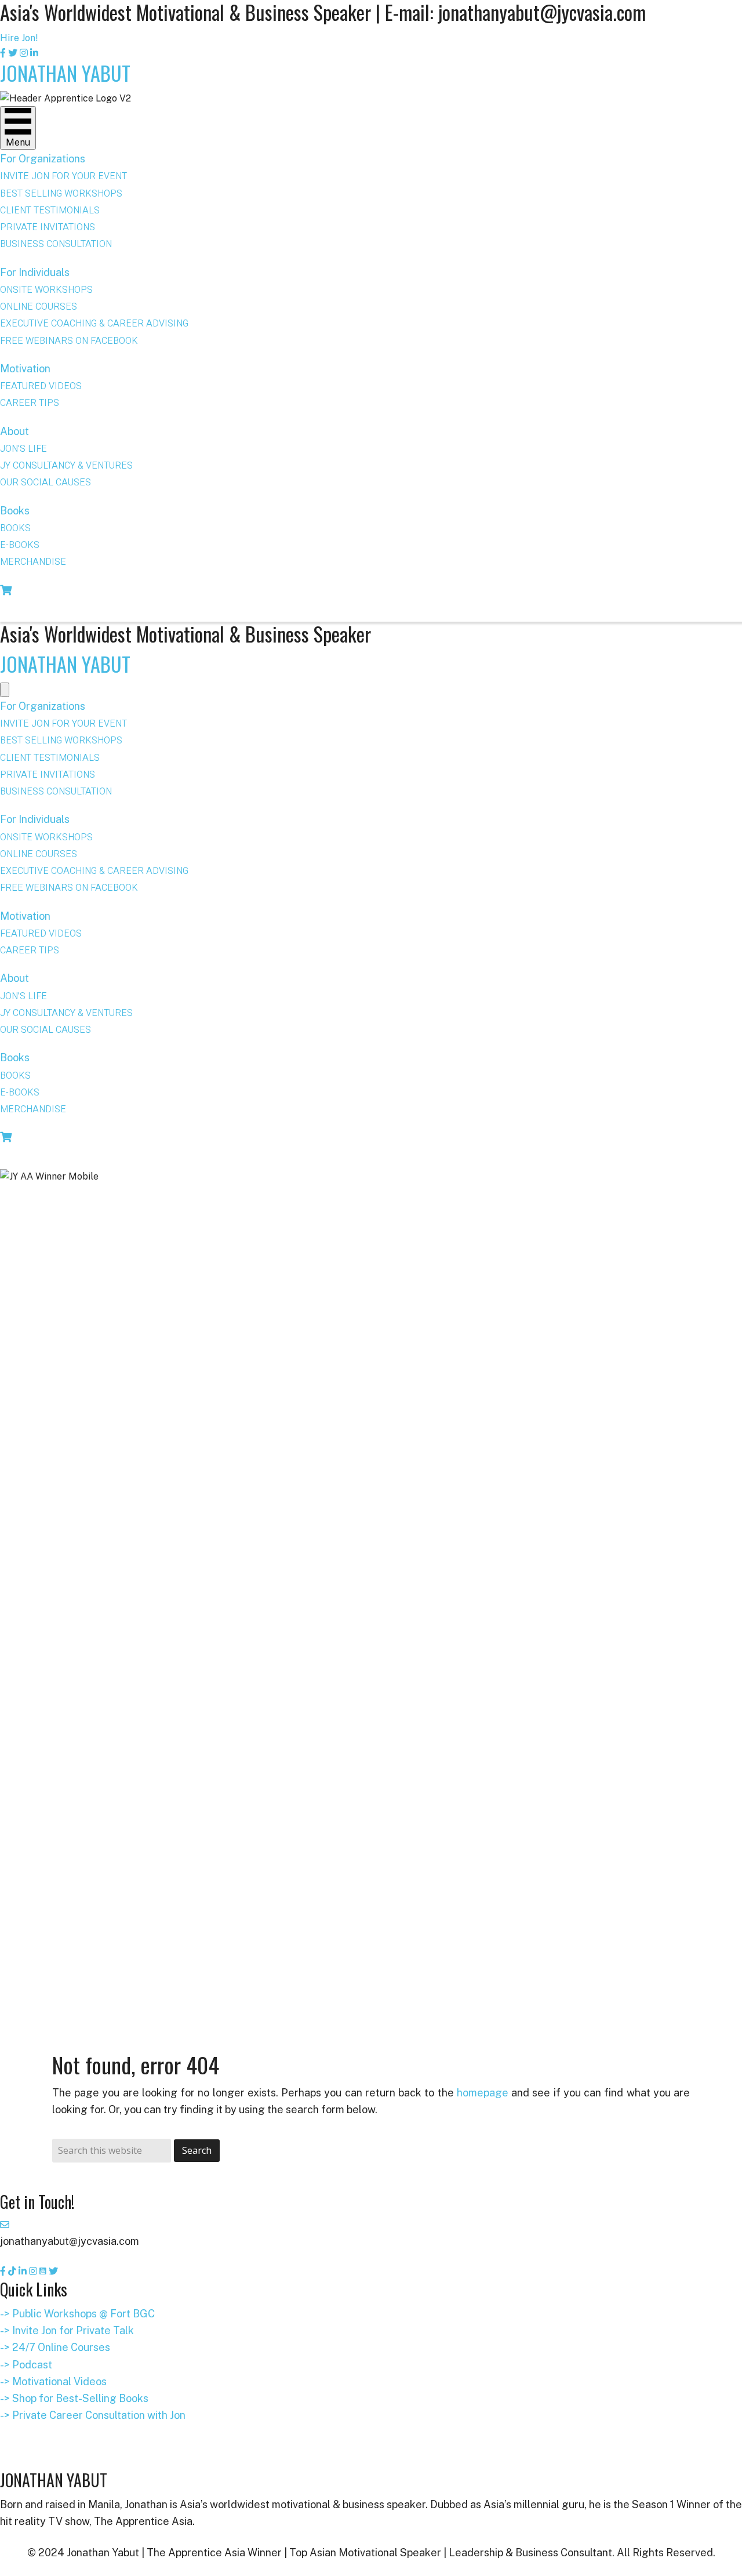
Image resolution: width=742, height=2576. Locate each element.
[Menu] (5, 690)
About (14, 431)
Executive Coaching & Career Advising (94, 324)
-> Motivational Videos (53, 2381)
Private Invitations (48, 227)
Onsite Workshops (46, 290)
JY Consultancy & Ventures (66, 466)
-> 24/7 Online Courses (55, 2347)
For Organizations (43, 159)
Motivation (25, 369)
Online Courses (39, 307)
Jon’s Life (23, 449)
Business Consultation (56, 244)
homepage (483, 2093)
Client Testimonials (50, 211)
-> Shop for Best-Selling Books (74, 2398)
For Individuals (35, 272)
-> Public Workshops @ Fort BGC (77, 2314)
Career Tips (30, 403)
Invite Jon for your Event (63, 176)
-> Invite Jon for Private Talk (67, 2330)
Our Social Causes (46, 482)
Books (15, 511)
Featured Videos (41, 386)
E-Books (20, 545)
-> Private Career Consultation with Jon (93, 2415)
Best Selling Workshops (61, 194)
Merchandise (33, 562)
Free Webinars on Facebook (69, 341)
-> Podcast (26, 2365)
